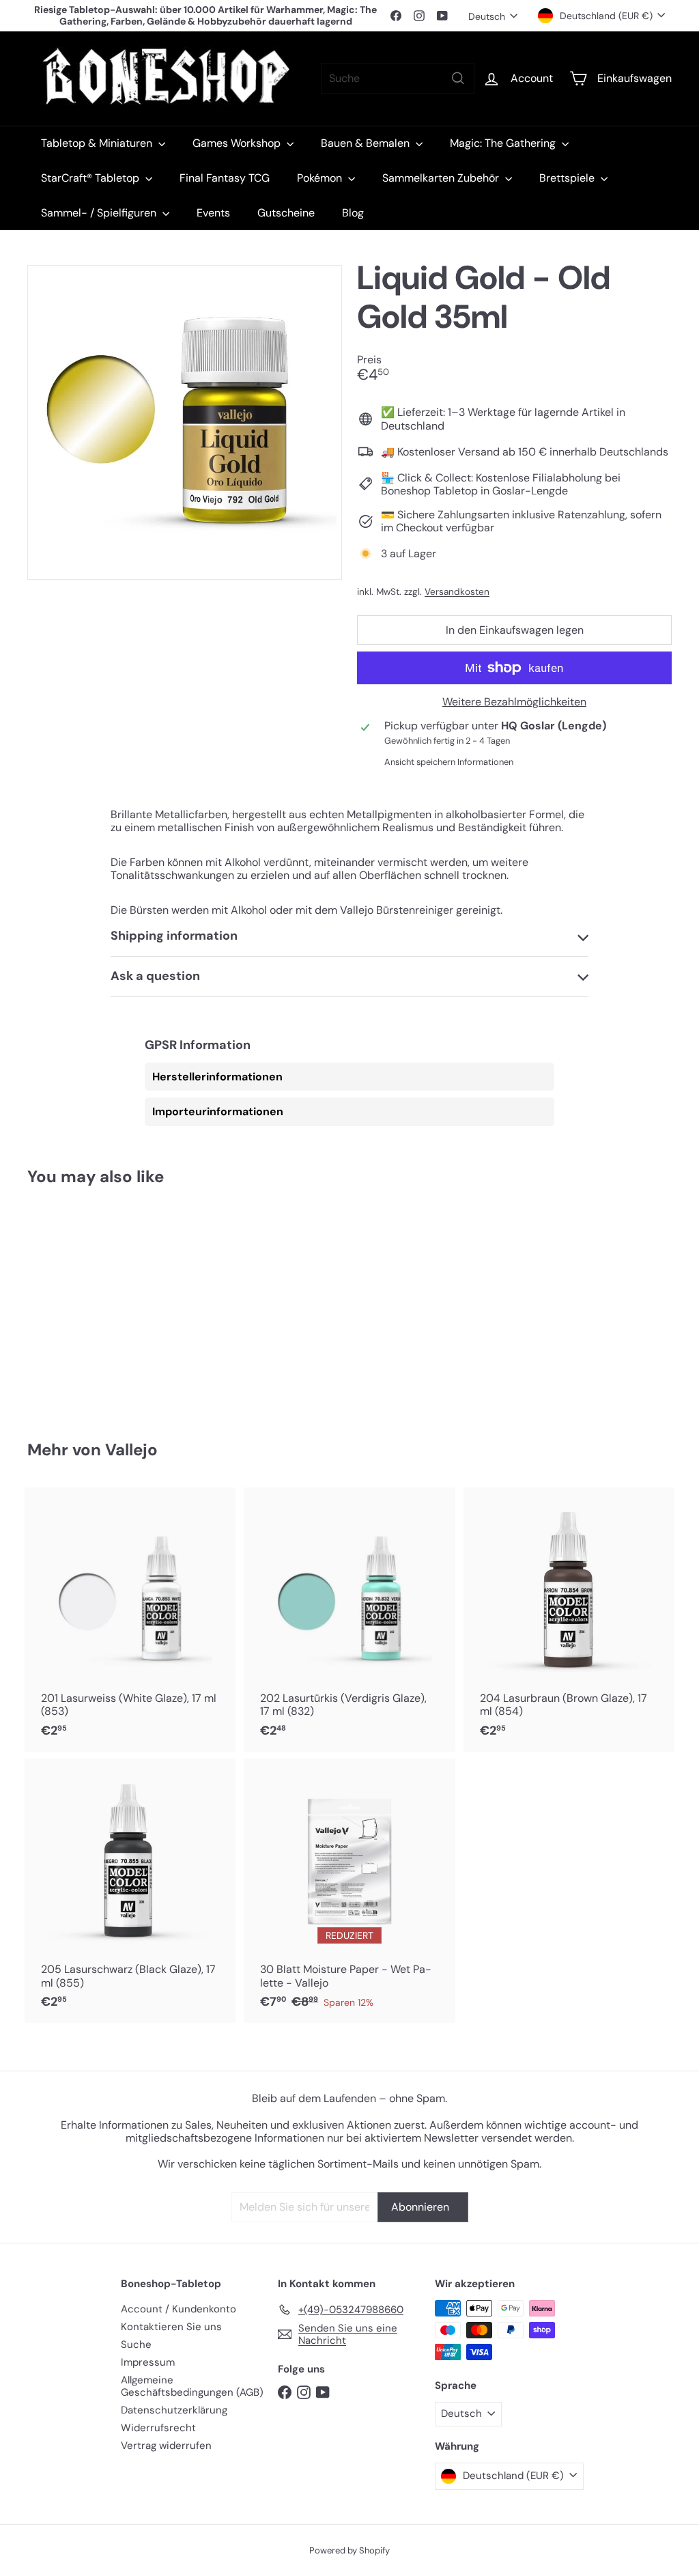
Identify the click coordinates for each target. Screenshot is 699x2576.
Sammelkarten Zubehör (442, 178)
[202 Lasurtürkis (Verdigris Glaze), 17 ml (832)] (349, 1620)
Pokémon (321, 178)
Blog (353, 213)
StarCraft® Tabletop (91, 178)
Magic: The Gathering (504, 143)
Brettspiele (568, 178)
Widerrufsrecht (158, 2428)
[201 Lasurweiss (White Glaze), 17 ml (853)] (130, 1620)
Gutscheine (286, 213)
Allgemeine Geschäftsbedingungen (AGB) (192, 2386)
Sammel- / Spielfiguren (100, 213)
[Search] (458, 78)
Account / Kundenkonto (179, 2309)
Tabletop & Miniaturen (98, 143)
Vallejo (131, 1450)
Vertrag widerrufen (166, 2446)
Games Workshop (238, 143)
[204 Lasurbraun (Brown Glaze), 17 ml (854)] (569, 1620)
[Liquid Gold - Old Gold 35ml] (75, 1303)
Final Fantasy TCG (225, 178)
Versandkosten (457, 592)
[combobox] (398, 78)
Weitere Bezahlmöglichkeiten (514, 702)
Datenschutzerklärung (174, 2410)
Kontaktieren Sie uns (171, 2327)
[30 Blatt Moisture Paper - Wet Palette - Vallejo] (349, 1891)
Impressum (148, 2362)
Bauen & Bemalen (367, 143)
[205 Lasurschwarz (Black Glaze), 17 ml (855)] (130, 1891)
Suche (136, 2344)
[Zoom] (185, 422)
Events (213, 213)
